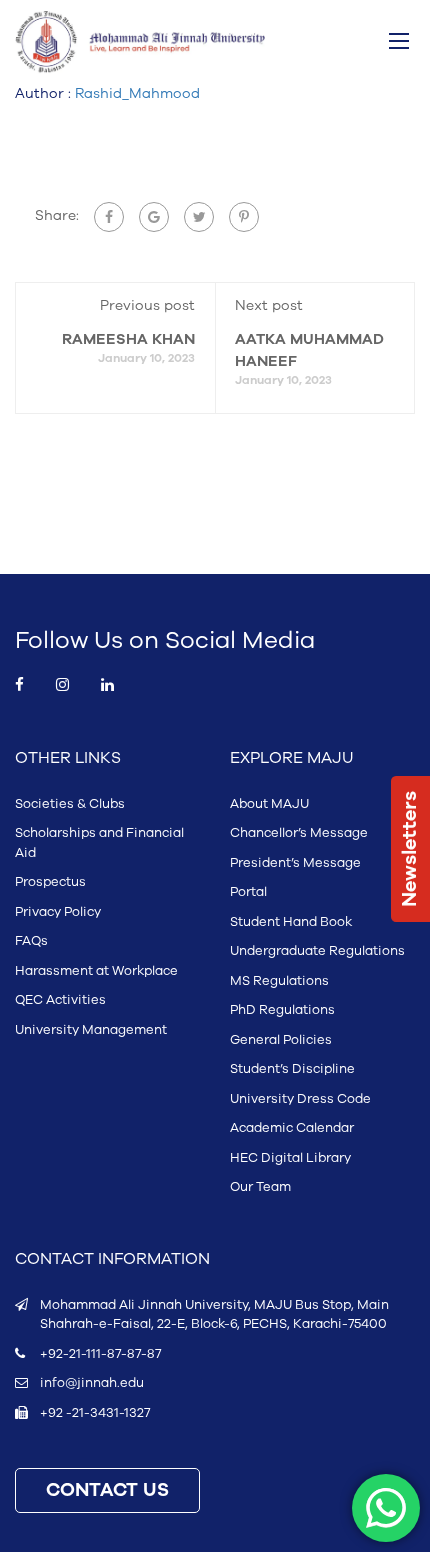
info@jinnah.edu (92, 1383)
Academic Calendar (292, 1128)
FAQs (31, 941)
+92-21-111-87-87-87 (100, 1354)
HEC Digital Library (290, 1158)
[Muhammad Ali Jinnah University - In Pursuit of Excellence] (140, 42)
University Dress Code (300, 1099)
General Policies (281, 1040)
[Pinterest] (244, 217)
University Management (91, 1030)
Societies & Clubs (70, 804)
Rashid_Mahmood (137, 93)
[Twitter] (199, 217)
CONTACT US (107, 1490)
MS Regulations (279, 981)
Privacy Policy (58, 912)
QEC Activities (60, 1000)
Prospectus (50, 882)
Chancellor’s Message (299, 833)
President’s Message (295, 863)
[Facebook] (109, 217)
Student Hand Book (291, 922)
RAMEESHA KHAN (128, 339)
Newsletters (410, 849)
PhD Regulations (282, 1010)
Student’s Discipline (292, 1069)
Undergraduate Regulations (317, 951)
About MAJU (269, 804)
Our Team (260, 1187)
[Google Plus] (154, 217)
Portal (248, 892)
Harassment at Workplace (96, 971)
